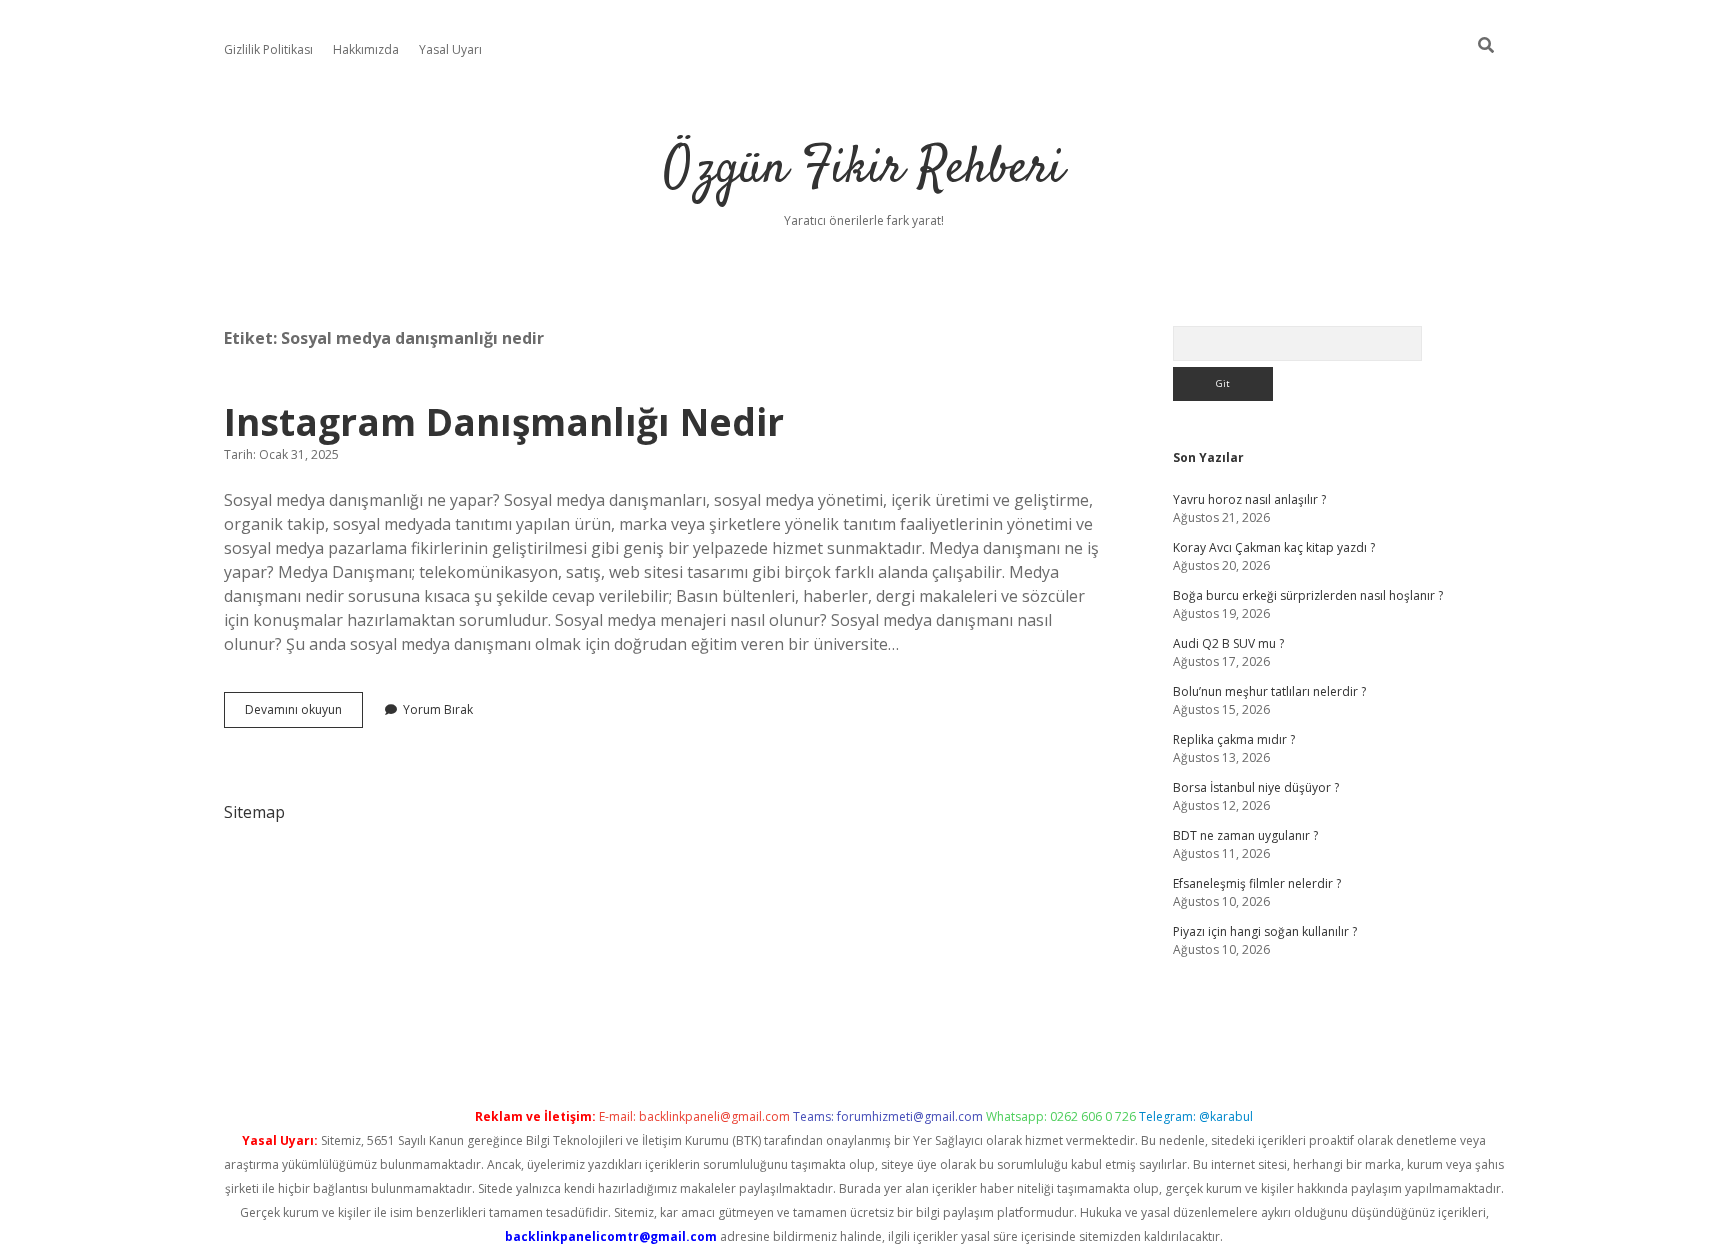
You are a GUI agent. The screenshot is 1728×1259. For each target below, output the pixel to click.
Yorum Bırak (438, 709)
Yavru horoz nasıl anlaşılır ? (1249, 499)
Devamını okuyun (304, 714)
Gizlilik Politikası (268, 49)
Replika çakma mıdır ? (1234, 739)
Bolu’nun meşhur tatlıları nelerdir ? (1269, 691)
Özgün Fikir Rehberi (864, 169)
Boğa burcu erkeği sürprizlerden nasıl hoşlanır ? (1308, 595)
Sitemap (254, 812)
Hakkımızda (366, 49)
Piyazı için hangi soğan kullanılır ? (1265, 931)
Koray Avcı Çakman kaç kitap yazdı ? (1274, 547)
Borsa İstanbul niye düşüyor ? (1256, 787)
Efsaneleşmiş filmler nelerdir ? (1257, 883)
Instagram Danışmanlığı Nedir (504, 421)
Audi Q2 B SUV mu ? (1228, 643)
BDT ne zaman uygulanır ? (1245, 835)
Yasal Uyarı (450, 49)
